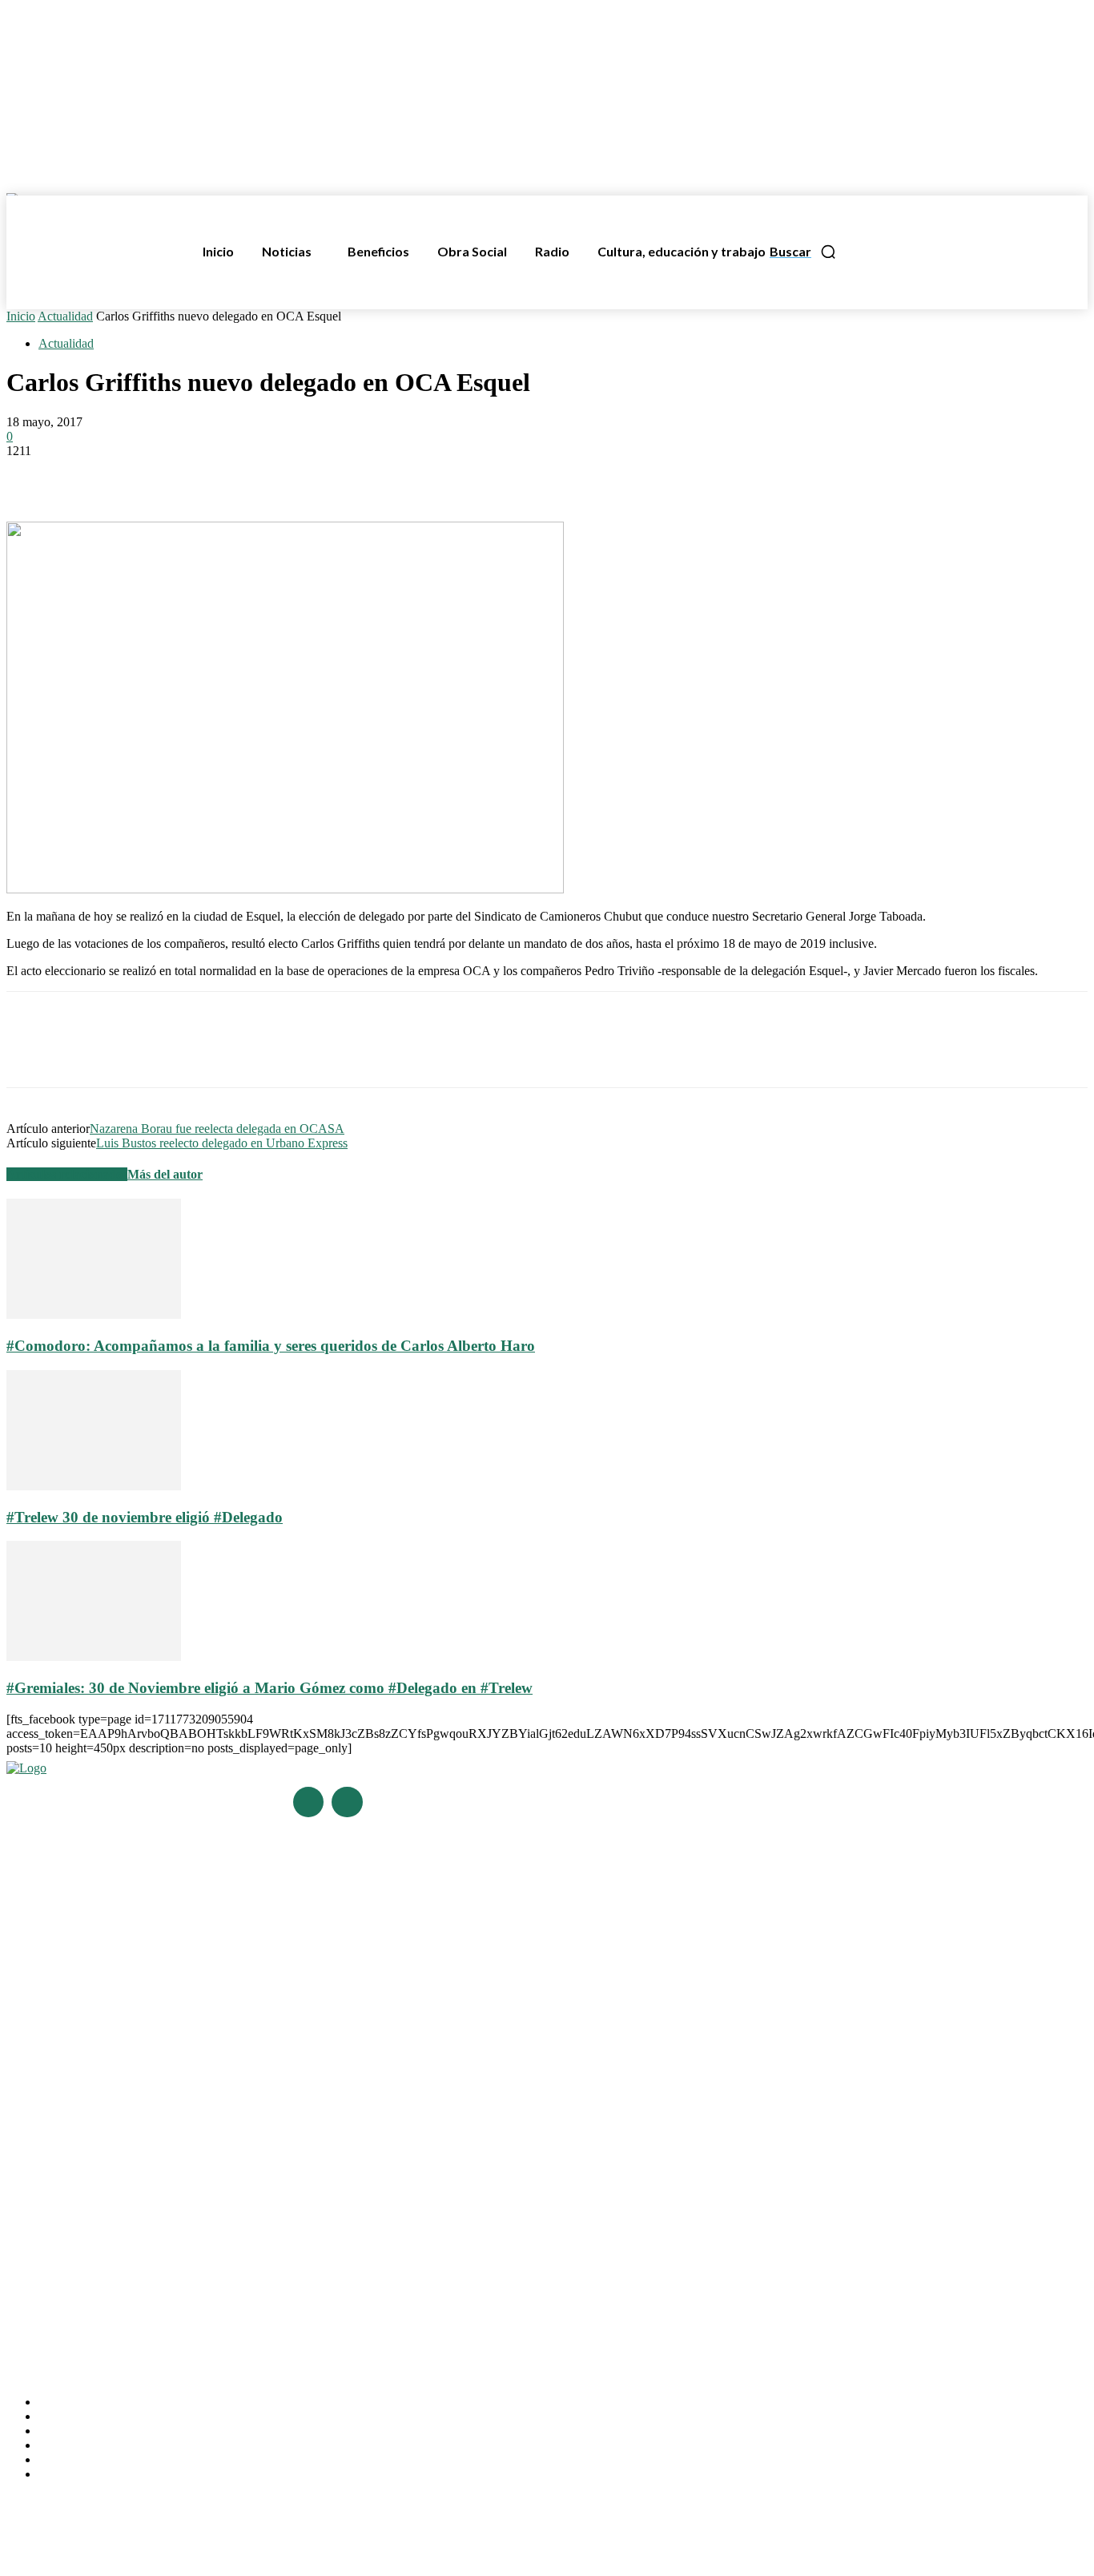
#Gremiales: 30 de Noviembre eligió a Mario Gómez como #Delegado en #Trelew (269, 1688)
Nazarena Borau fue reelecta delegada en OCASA (217, 1129)
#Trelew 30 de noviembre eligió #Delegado (145, 1517)
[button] (803, 252)
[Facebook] (33, 475)
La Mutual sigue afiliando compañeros (100, 2181)
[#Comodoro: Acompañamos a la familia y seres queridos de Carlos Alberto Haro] (94, 1314)
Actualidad (65, 316)
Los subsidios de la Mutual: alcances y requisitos (127, 2203)
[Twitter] (90, 475)
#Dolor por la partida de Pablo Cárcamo (103, 2028)
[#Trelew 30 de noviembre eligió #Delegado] (94, 1486)
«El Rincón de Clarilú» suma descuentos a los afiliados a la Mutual (166, 2226)
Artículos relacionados (67, 1174)
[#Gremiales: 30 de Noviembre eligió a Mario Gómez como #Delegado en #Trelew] (94, 1657)
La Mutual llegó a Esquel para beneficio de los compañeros (151, 2158)
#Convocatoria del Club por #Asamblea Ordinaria (128, 2050)
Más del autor (165, 1174)
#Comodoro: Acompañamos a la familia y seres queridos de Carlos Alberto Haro (271, 1346)
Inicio (21, 316)
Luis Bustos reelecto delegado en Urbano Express (222, 1143)
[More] (264, 475)
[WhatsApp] (148, 475)
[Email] (206, 475)
